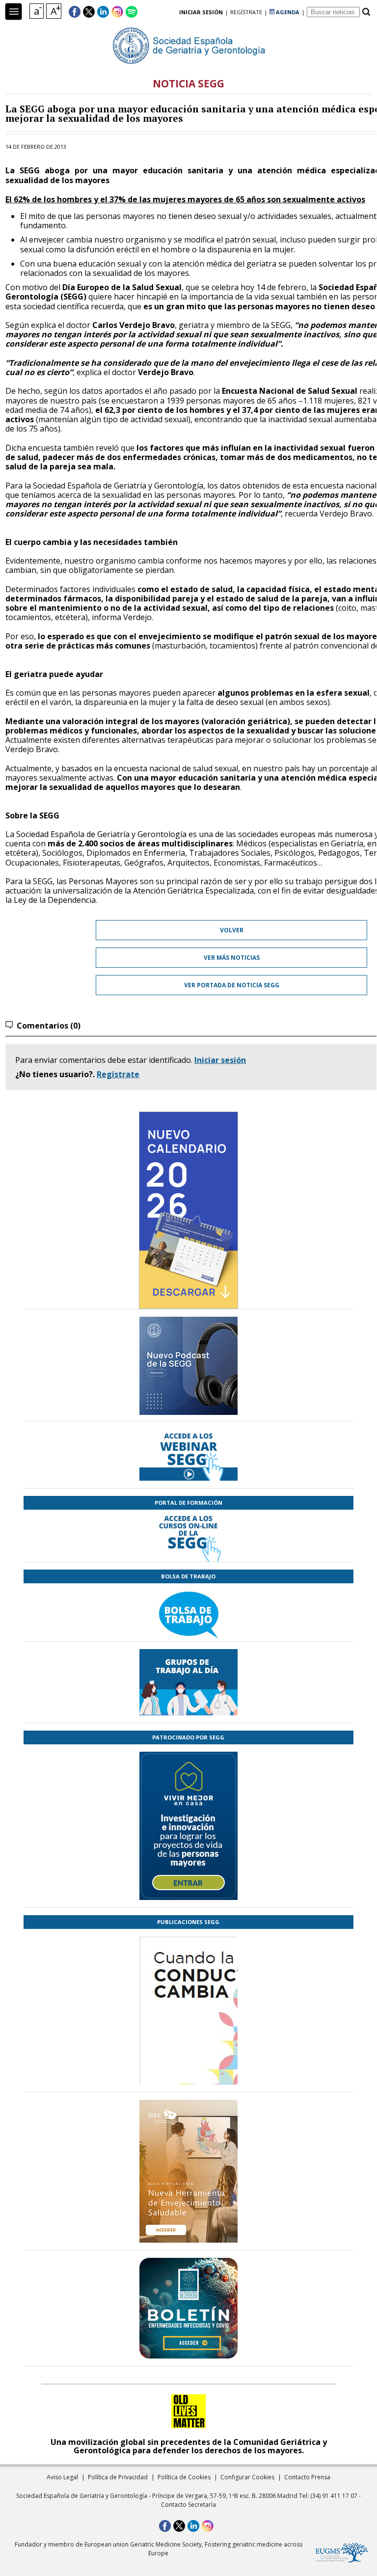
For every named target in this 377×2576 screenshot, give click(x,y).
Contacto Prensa (307, 2477)
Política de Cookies (184, 2477)
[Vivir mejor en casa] (188, 1826)
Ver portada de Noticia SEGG (232, 985)
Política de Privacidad (118, 2477)
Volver (232, 930)
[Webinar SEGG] (188, 1455)
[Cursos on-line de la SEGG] (188, 1536)
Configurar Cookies (247, 2477)
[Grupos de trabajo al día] (188, 1682)
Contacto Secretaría (188, 2505)
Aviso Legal (62, 2477)
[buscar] (366, 12)
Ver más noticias (232, 958)
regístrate (246, 12)
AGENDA (287, 12)
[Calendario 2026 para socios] (188, 1210)
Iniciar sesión (220, 1060)
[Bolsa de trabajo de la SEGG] (188, 1612)
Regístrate (118, 1074)
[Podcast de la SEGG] (188, 1369)
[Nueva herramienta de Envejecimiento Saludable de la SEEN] (188, 2171)
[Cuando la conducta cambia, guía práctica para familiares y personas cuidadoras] (188, 2068)
